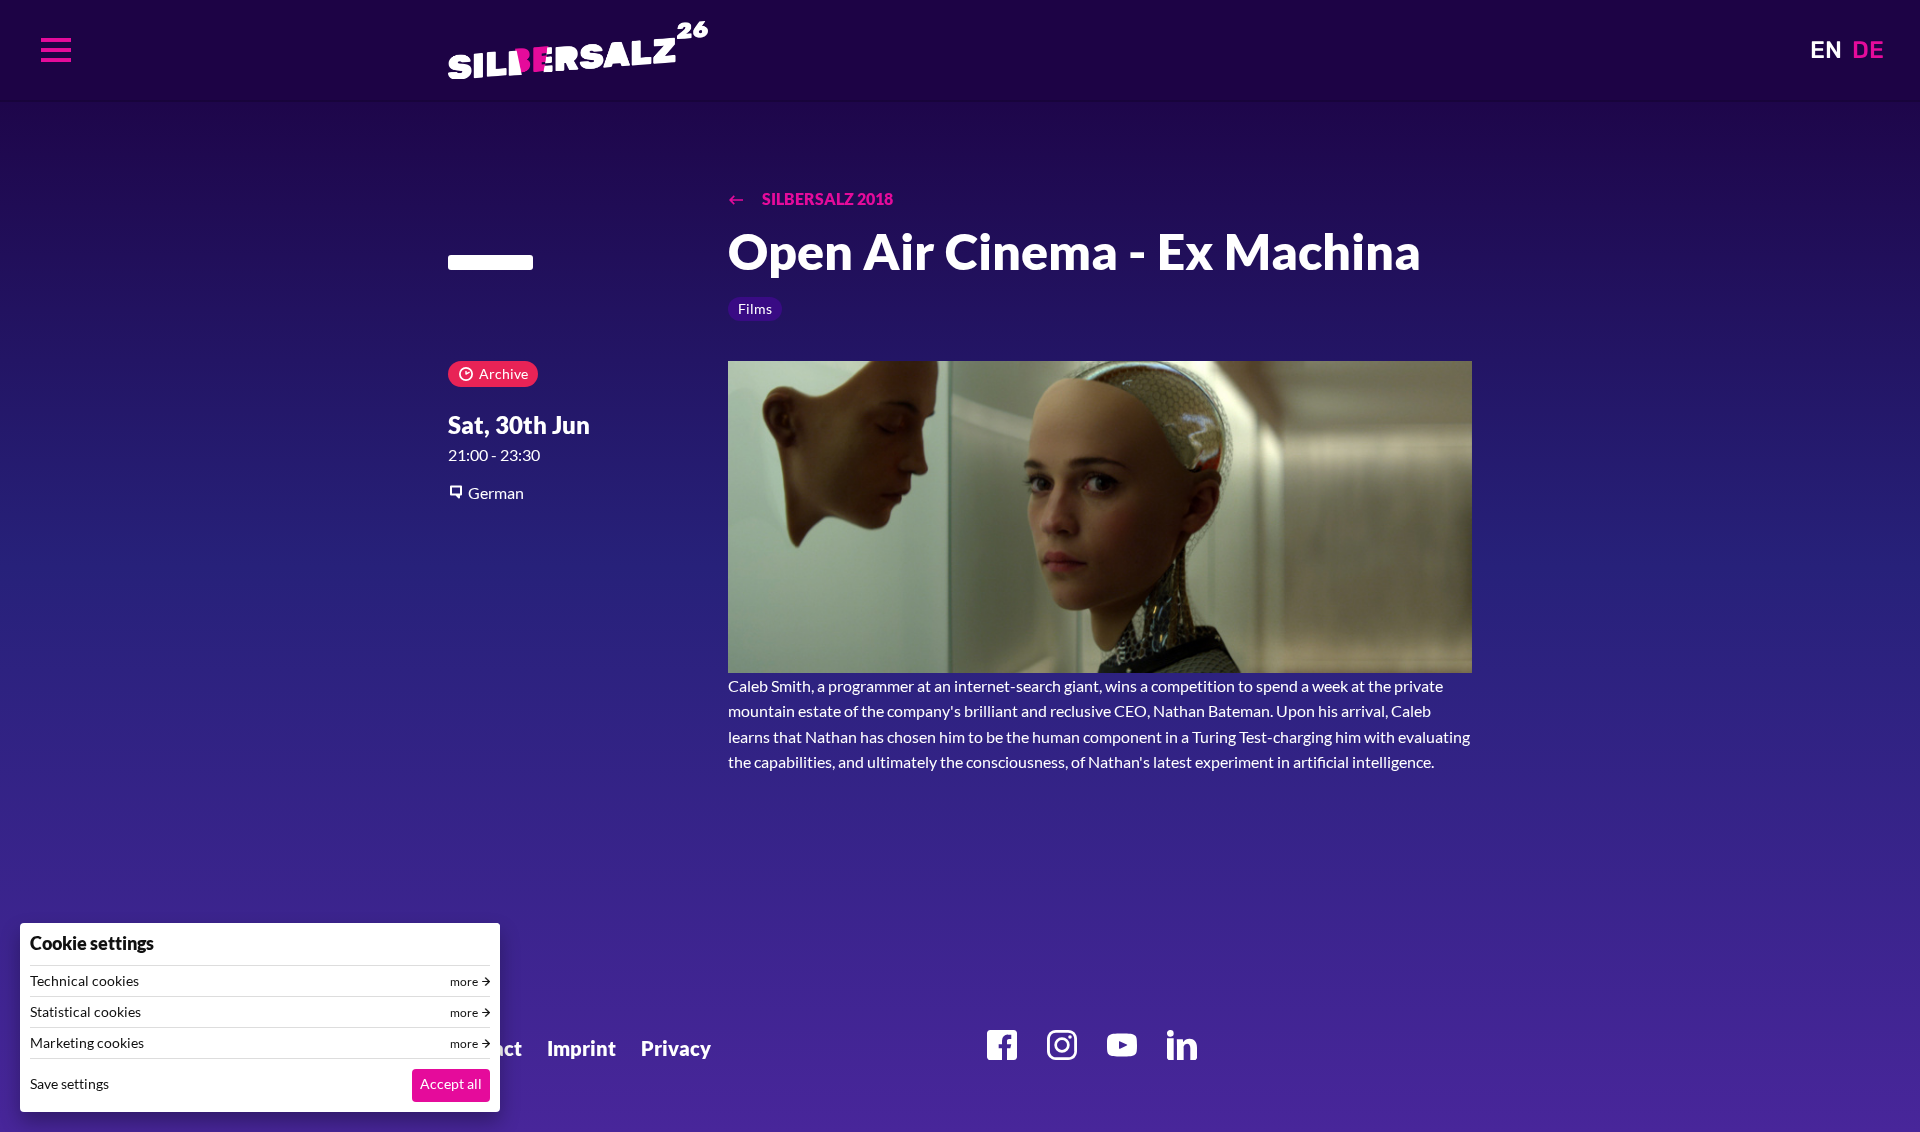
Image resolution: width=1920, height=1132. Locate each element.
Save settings (69, 1083)
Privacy (676, 1048)
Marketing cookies (87, 1043)
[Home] (578, 50)
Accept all (451, 1083)
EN (1826, 50)
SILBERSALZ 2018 (826, 198)
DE (1868, 50)
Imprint (581, 1048)
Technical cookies (84, 981)
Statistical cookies (85, 1012)
